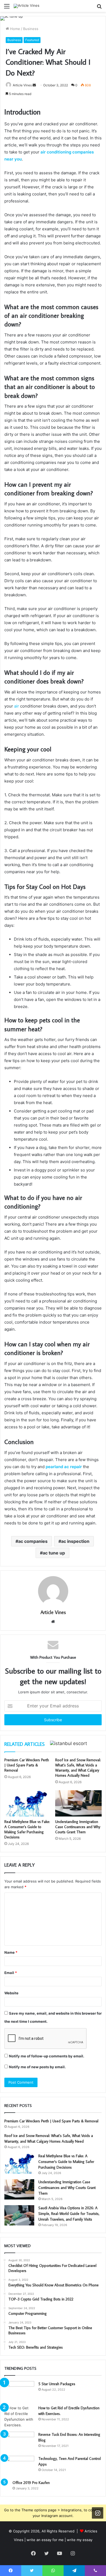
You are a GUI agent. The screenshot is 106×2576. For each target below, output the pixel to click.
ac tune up (54, 1553)
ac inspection (75, 1541)
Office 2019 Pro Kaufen (31, 2483)
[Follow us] (98, 2513)
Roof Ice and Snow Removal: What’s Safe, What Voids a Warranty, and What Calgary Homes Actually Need (78, 1768)
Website (11, 1993)
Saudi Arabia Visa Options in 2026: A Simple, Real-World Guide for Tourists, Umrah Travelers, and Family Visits (69, 2214)
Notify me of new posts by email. (37, 2067)
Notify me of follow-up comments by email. (47, 2056)
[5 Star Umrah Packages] (19, 2391)
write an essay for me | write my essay (60, 2540)
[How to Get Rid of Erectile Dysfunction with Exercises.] (19, 2417)
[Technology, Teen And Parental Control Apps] (19, 2466)
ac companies (33, 1541)
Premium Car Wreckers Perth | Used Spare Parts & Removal (27, 1765)
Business (31, 29)
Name (11, 1952)
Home (15, 29)
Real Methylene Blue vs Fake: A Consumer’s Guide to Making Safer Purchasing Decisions (27, 1829)
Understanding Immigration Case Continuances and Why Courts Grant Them (78, 1827)
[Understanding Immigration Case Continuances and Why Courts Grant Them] (78, 1803)
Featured (32, 40)
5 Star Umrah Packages (57, 2384)
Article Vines (22, 85)
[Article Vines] (26, 6)
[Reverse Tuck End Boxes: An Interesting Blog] (19, 2442)
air (17, 706)
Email (11, 1973)
